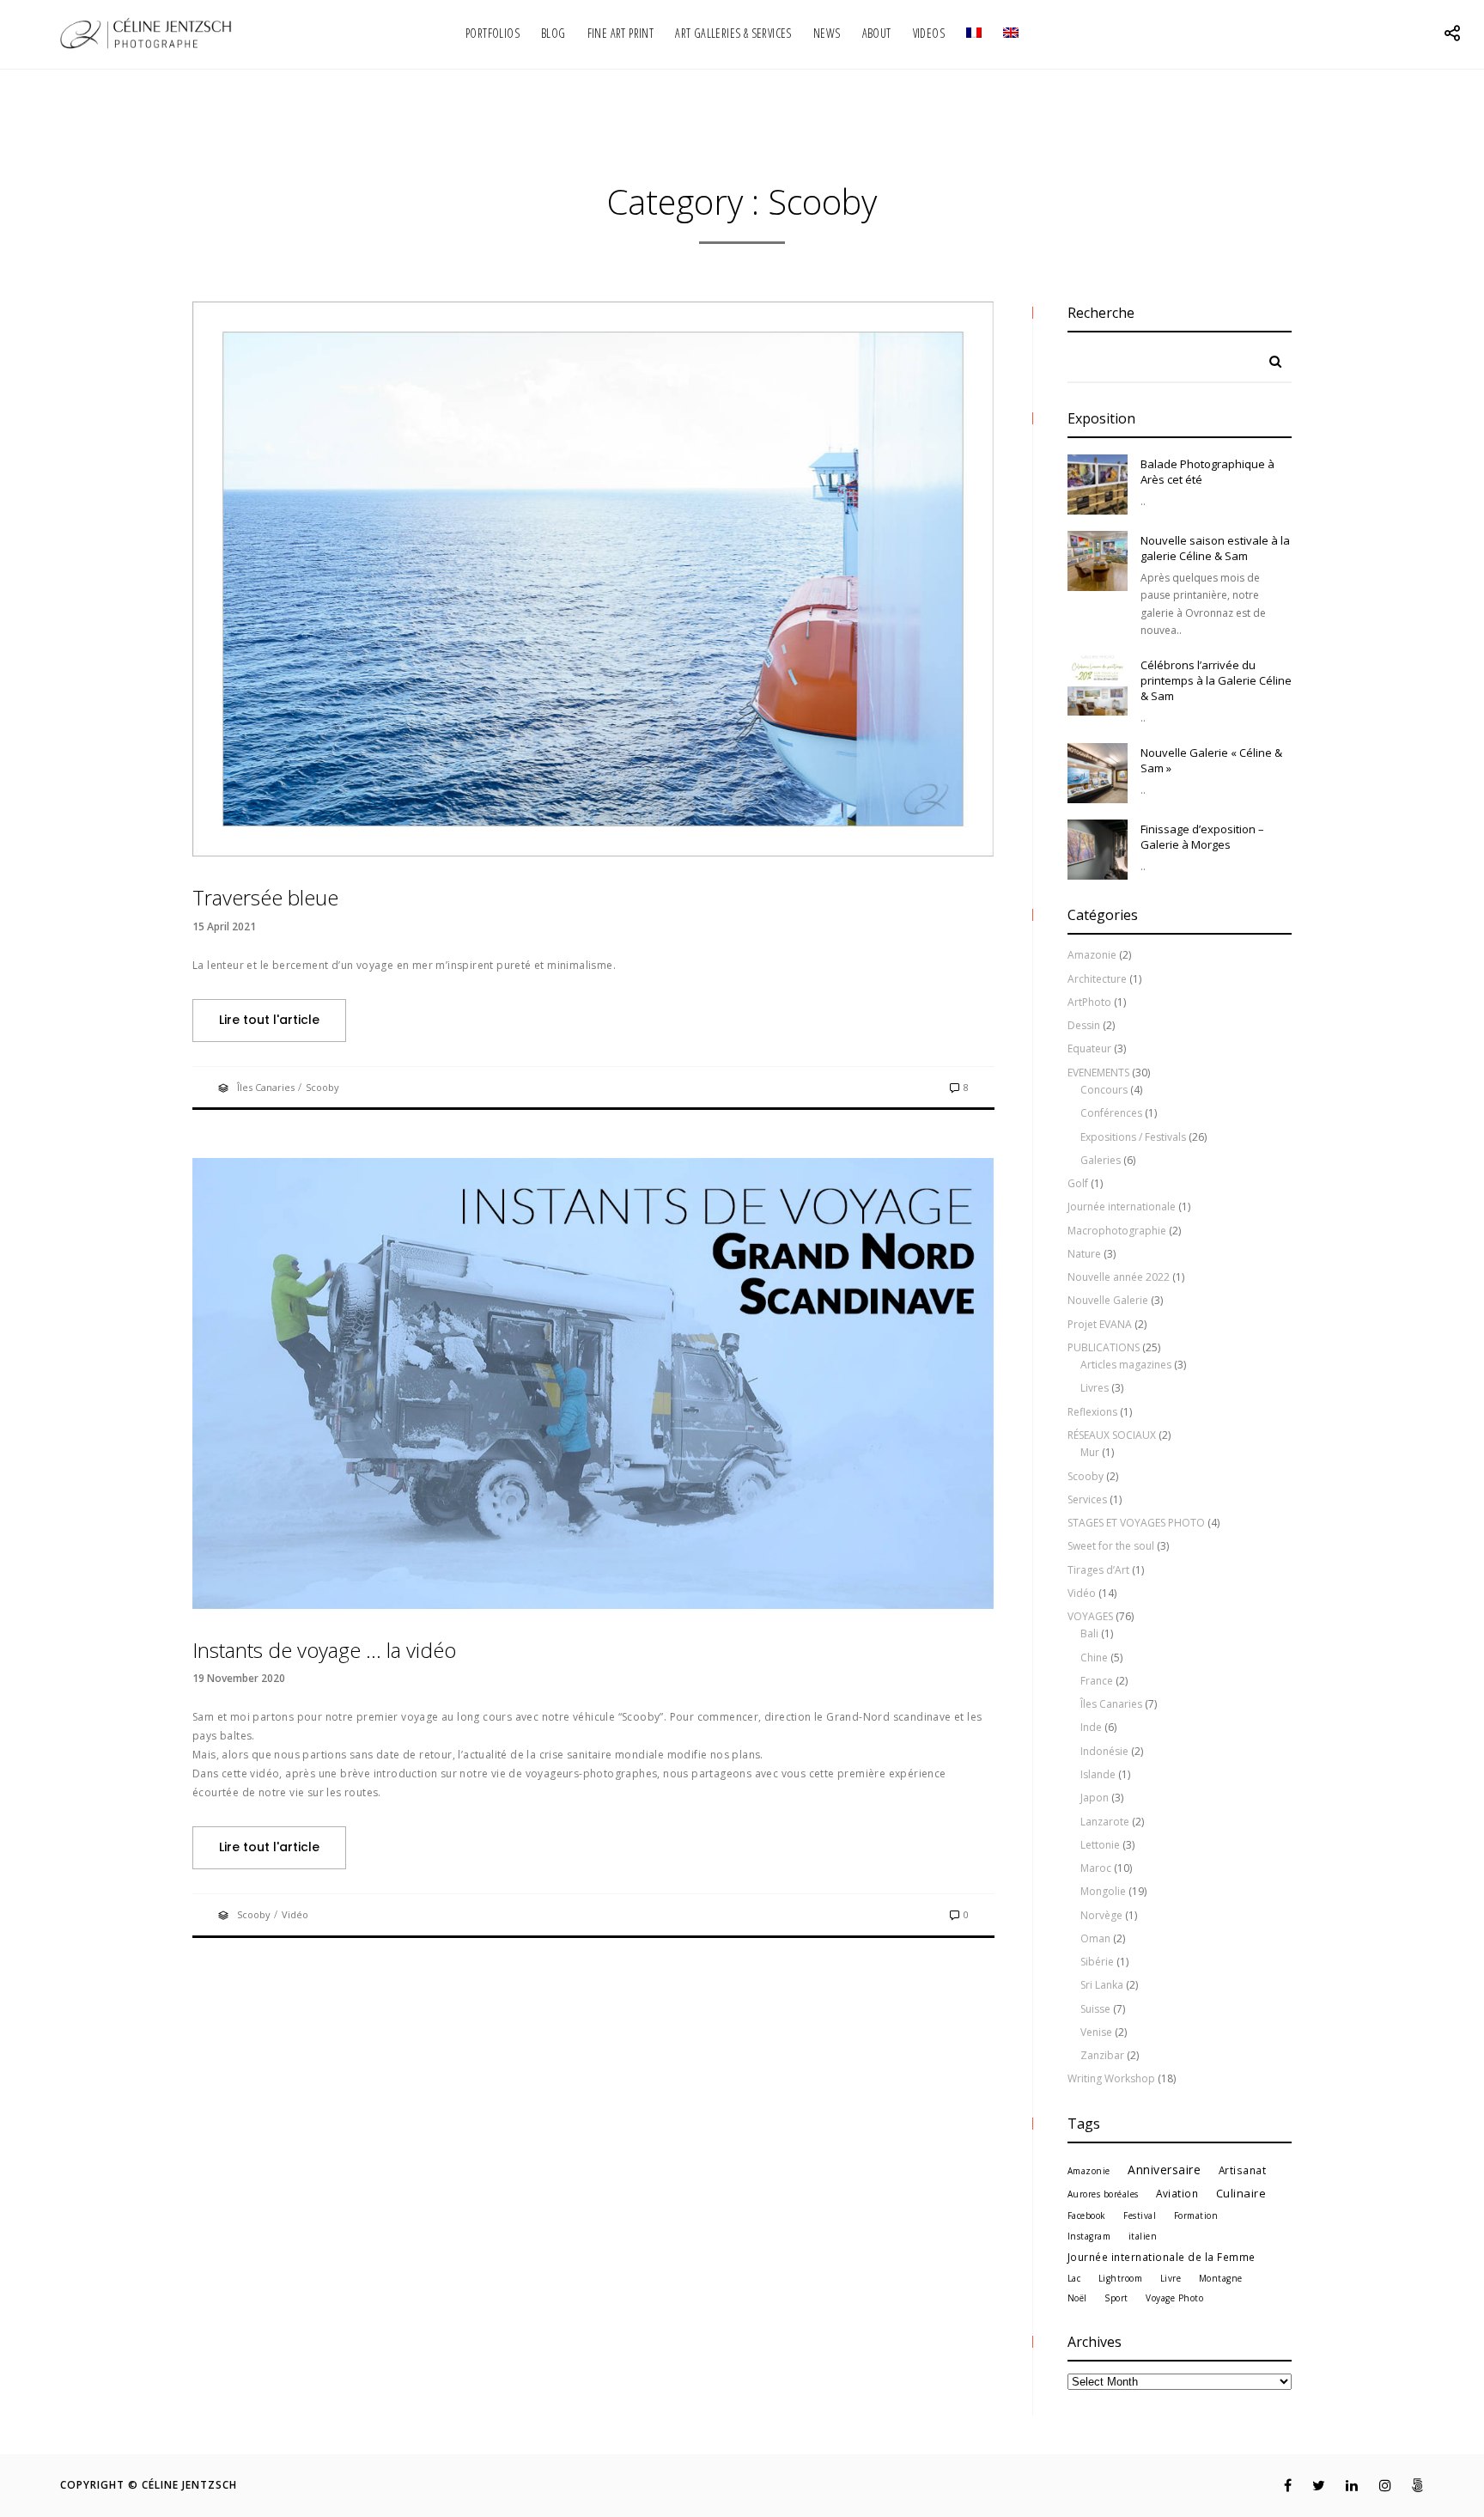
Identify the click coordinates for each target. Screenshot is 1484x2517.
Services (1087, 1499)
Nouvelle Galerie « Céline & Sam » (1211, 760)
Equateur (1089, 1048)
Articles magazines (1126, 1365)
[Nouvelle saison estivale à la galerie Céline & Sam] (1098, 561)
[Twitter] (1310, 2485)
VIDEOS (929, 33)
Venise (1096, 2032)
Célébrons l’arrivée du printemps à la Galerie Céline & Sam (1216, 680)
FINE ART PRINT (621, 33)
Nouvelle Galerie (1108, 1300)
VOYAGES (1090, 1616)
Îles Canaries (266, 1087)
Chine (1094, 1658)
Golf (1078, 1183)
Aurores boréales (1103, 2194)
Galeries (1101, 1160)
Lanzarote (1105, 1822)
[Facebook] (1277, 2485)
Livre (1171, 2278)
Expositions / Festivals (1133, 1137)
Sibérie (1097, 1962)
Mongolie (1103, 1891)
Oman (1095, 1938)
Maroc (1096, 1868)
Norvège (1101, 1915)
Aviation (1177, 2193)
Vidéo (295, 1914)
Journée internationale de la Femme (1162, 2257)
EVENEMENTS (1098, 1073)
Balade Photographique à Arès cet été (1207, 472)
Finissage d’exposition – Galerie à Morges (1202, 837)
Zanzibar (1102, 2055)
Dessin (1084, 1025)
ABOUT (877, 33)
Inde (1091, 1727)
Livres (1095, 1388)
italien (1143, 2236)
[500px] (1409, 2485)
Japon (1095, 1798)
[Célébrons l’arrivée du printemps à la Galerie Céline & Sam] (1098, 686)
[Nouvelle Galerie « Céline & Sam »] (1098, 773)
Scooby (322, 1087)
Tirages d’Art (1098, 1570)
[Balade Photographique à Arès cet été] (1098, 485)
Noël (1077, 2298)
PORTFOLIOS (493, 33)
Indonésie (1104, 1751)
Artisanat (1243, 2170)
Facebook (1087, 2215)
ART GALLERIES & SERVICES (733, 33)
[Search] (1269, 357)
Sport (1116, 2298)
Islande (1098, 1774)
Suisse (1095, 2009)
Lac (1074, 2278)
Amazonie (1092, 955)
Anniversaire (1164, 2170)
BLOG (553, 33)
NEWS (827, 33)
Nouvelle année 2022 (1119, 1277)
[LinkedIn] (1343, 2485)
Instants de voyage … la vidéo (324, 1650)
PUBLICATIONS (1104, 1347)
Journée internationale (1122, 1207)
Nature (1084, 1254)
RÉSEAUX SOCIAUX (1112, 1435)
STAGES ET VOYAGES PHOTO (1136, 1523)
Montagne (1221, 2278)
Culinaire (1241, 2193)
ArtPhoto (1089, 1002)
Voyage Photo (1174, 2298)
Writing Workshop (1111, 2078)
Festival (1140, 2215)
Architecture (1097, 979)
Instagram (1089, 2236)
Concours (1104, 1090)
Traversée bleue (265, 897)
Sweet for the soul (1111, 1546)
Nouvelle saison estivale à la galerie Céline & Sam (1215, 548)
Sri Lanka (1102, 1985)
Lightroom (1121, 2278)
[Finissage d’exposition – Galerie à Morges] (1098, 850)
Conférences (1111, 1113)
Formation (1196, 2215)
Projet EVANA (1100, 1324)
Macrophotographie (1117, 1231)
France (1097, 1681)
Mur (1090, 1452)
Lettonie (1100, 1845)
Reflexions (1092, 1412)
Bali (1089, 1633)
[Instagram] (1376, 2485)
